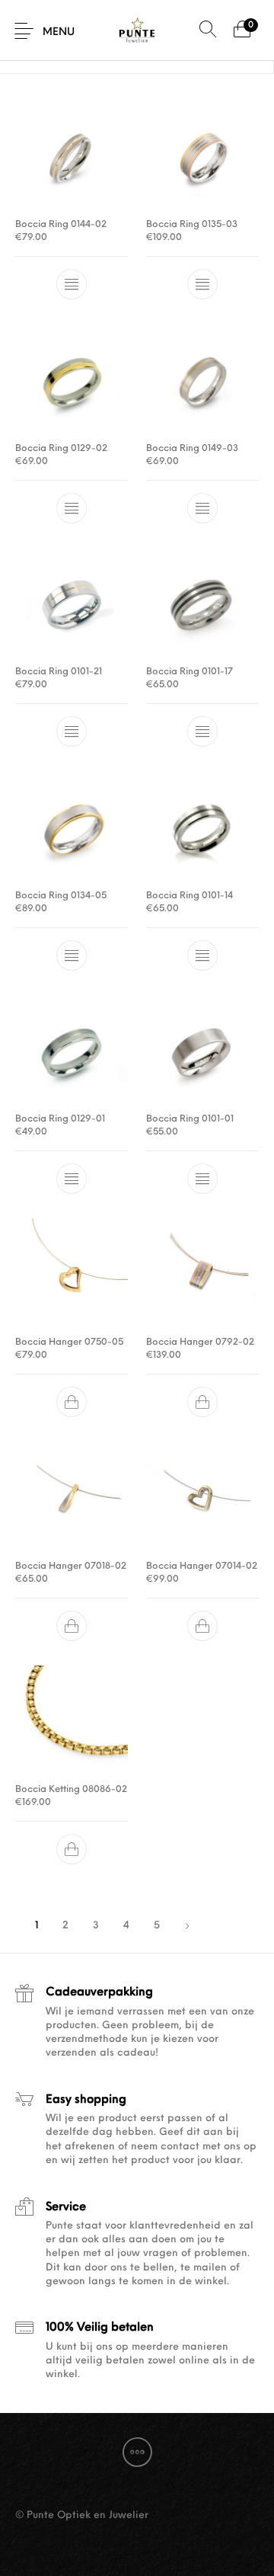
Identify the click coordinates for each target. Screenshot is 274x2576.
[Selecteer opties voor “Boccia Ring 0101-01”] (202, 1179)
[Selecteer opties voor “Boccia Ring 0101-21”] (72, 732)
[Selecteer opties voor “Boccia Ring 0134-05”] (72, 955)
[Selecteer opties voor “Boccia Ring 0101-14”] (202, 955)
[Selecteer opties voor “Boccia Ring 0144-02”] (72, 285)
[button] (72, 1403)
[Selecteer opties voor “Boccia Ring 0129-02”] (72, 508)
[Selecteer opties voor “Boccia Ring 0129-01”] (72, 1179)
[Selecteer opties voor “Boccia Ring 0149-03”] (202, 508)
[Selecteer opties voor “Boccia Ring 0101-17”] (202, 732)
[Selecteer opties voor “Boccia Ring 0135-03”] (202, 285)
